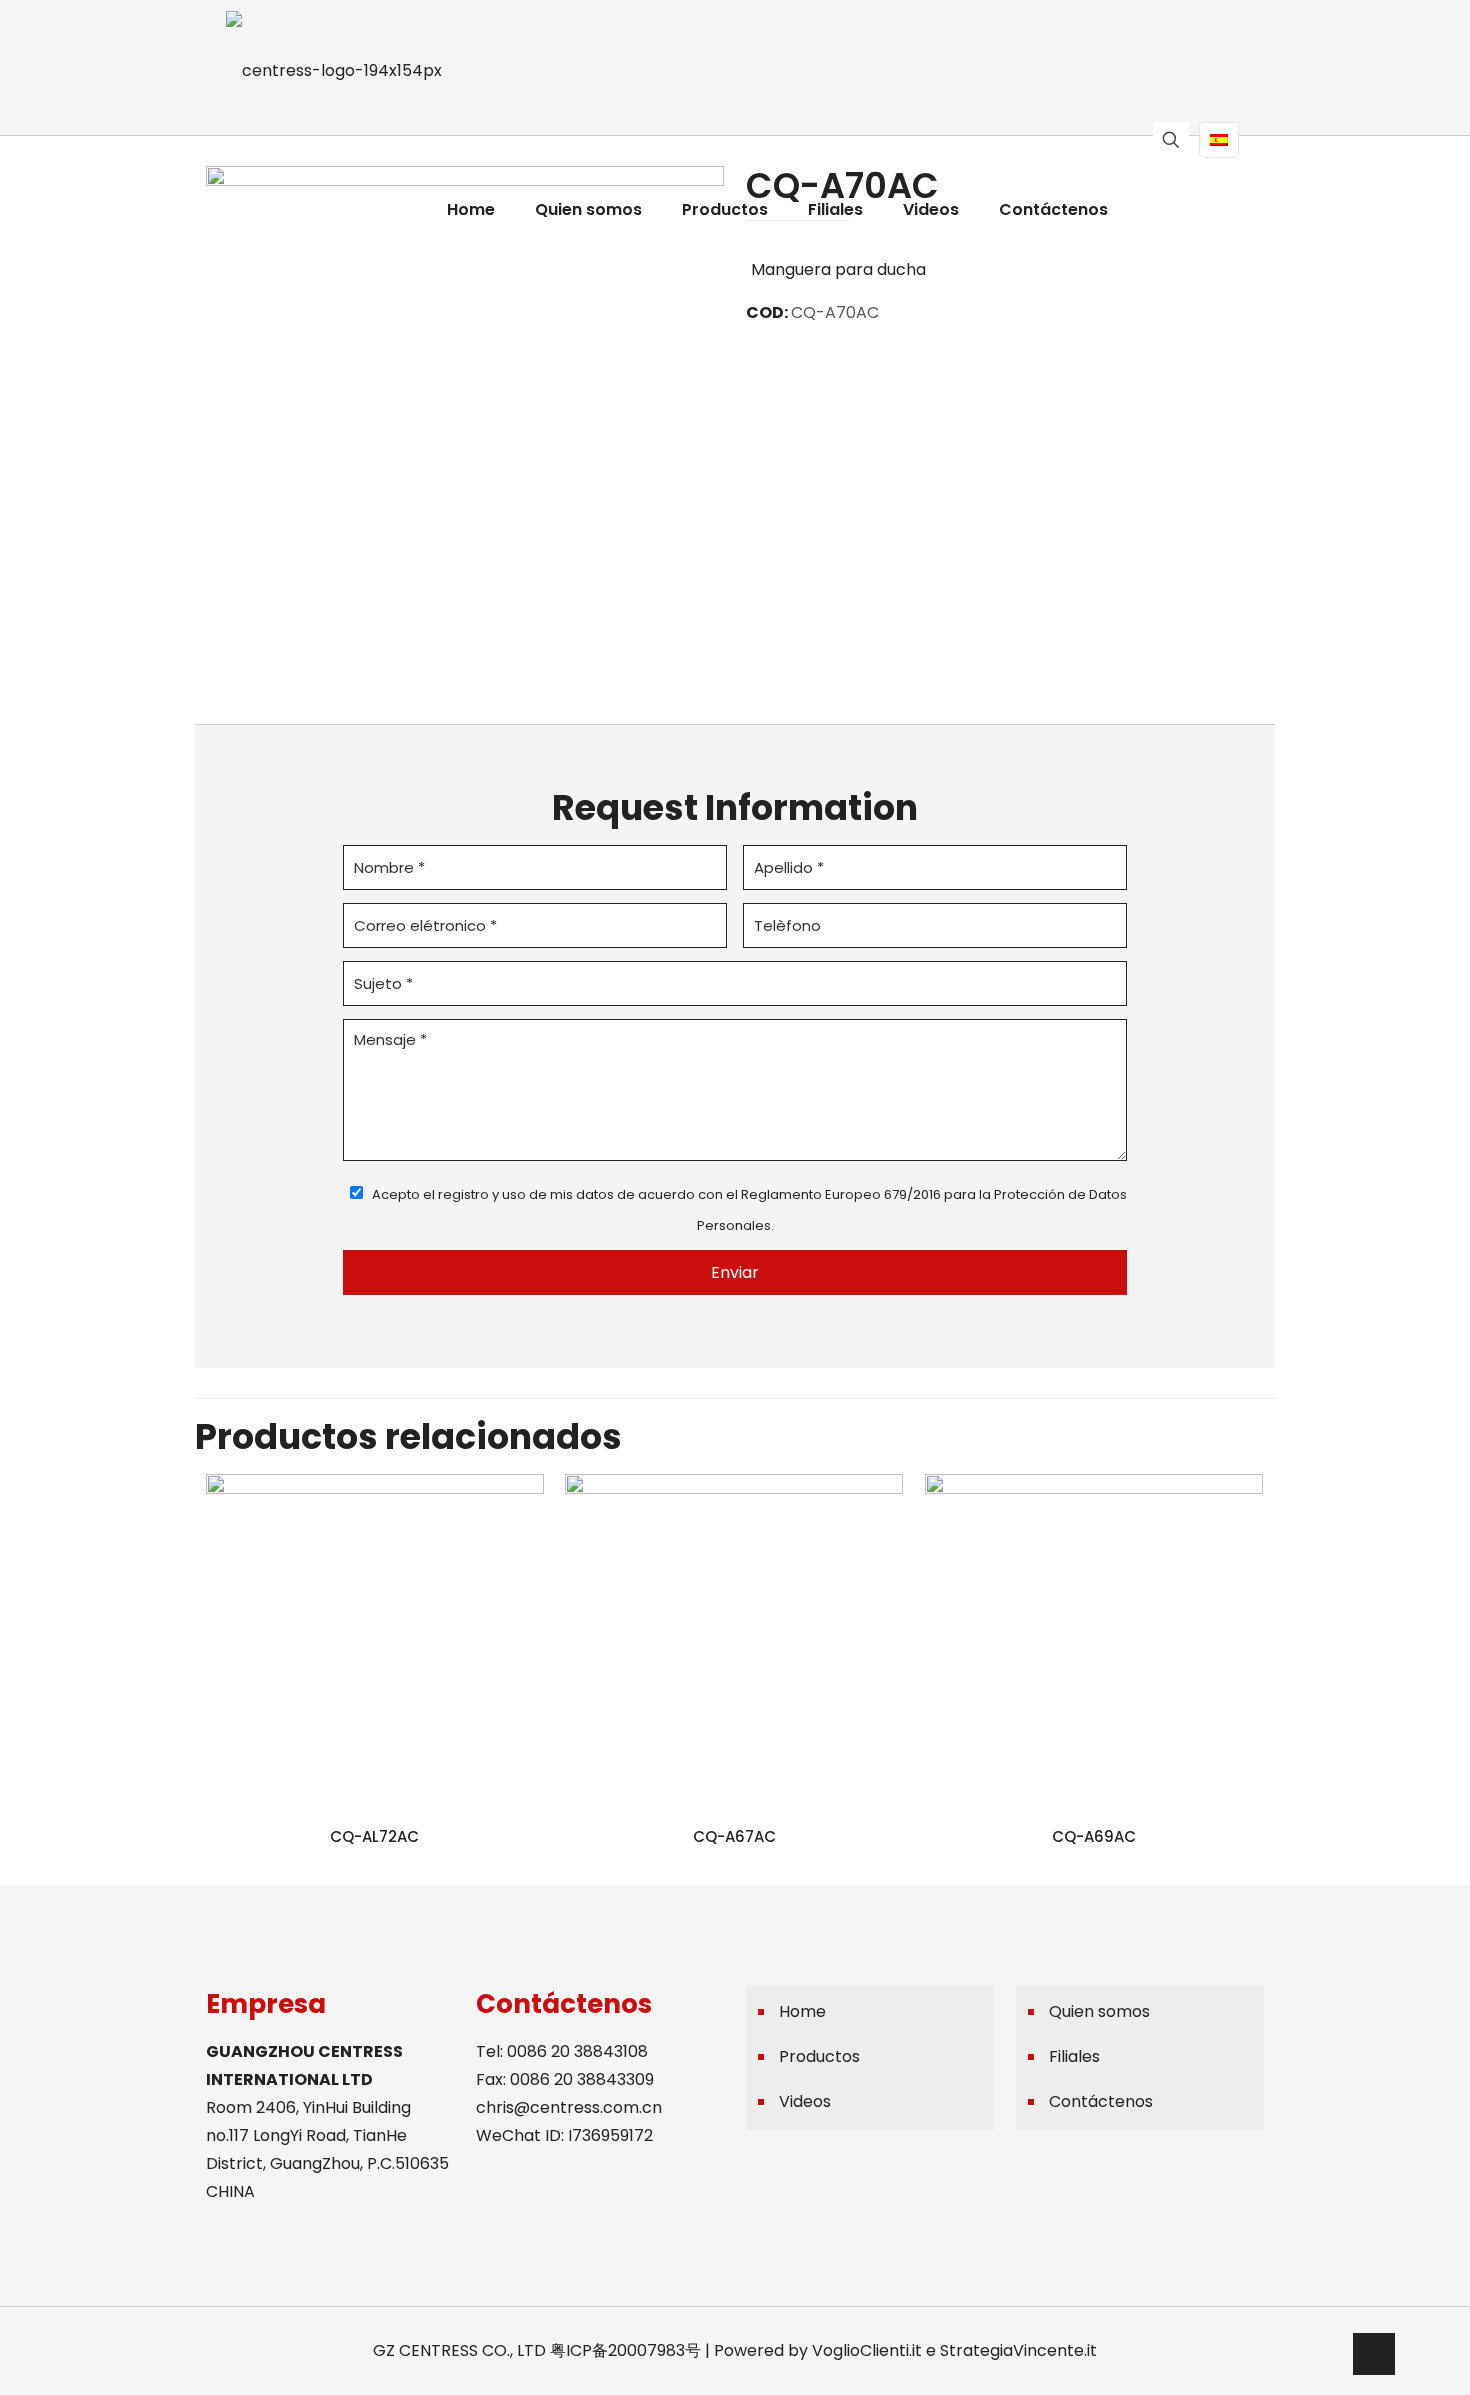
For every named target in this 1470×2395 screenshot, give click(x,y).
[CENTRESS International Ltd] (334, 70)
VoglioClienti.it (867, 2350)
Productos (819, 2056)
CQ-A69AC (1094, 1836)
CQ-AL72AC (374, 1836)
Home (802, 2011)
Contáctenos (1101, 2101)
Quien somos (1099, 2011)
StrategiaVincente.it (1018, 2350)
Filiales (1074, 2056)
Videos (805, 2101)
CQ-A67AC (734, 1836)
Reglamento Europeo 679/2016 (841, 1194)
